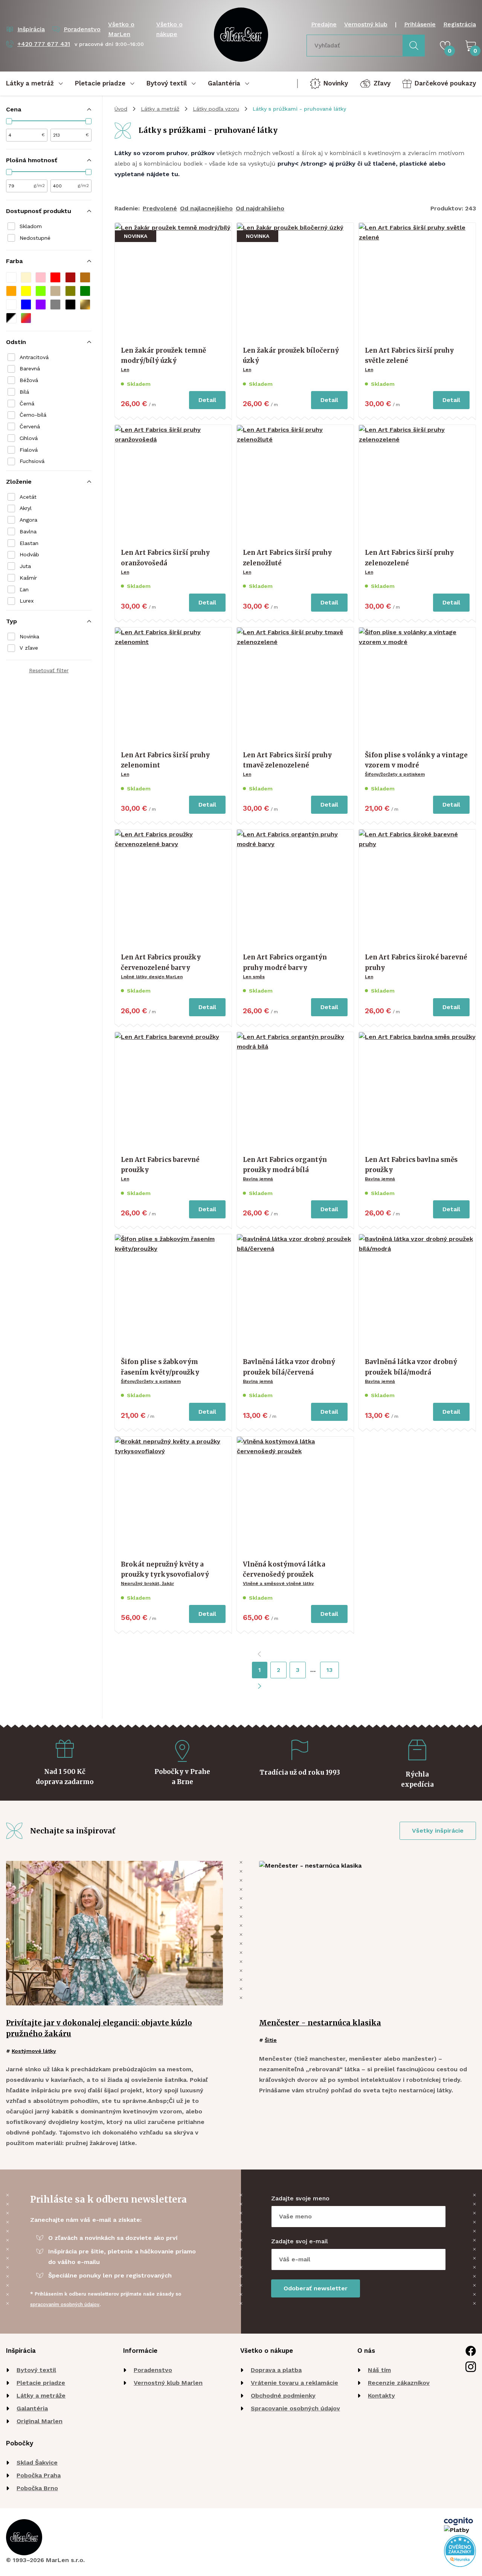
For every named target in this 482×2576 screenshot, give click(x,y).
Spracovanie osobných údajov (295, 2408)
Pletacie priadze (41, 2383)
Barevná (30, 368)
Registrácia (460, 24)
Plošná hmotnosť (32, 160)
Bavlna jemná (258, 1179)
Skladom (31, 226)
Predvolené (160, 208)
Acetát (28, 497)
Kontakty (381, 2396)
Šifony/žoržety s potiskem (395, 774)
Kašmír (28, 578)
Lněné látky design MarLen (152, 977)
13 (329, 1670)
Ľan (24, 589)
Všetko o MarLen (121, 29)
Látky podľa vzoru (216, 109)
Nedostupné (35, 238)
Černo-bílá (33, 415)
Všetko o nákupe (169, 29)
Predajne (324, 24)
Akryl (26, 508)
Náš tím (379, 2370)
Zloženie (19, 482)
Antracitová (34, 357)
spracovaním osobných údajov (65, 2304)
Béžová (29, 380)
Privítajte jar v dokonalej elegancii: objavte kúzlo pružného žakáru (99, 2028)
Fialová (29, 450)
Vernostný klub (366, 24)
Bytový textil (36, 2370)
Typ (11, 621)
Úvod (121, 109)
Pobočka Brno (37, 2488)
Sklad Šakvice (37, 2463)
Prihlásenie (420, 24)
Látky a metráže (41, 2396)
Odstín (16, 342)
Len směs (254, 977)
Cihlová (29, 438)
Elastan (29, 543)
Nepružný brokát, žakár (147, 1583)
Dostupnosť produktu (39, 211)
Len (125, 370)
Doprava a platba (276, 2370)
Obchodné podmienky (283, 2396)
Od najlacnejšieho (206, 208)
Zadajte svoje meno (300, 2198)
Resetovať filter (49, 670)
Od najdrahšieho (260, 208)
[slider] (9, 121)
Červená (30, 426)
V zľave (29, 648)
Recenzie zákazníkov (399, 2383)
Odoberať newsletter (316, 2288)
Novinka (29, 636)
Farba (14, 261)
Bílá (24, 392)
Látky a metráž (160, 109)
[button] (11, 277)
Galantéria (32, 2408)
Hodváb (29, 554)
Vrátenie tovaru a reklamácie (294, 2383)
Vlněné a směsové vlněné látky (278, 1583)
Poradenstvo (153, 2370)
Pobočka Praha (39, 2475)
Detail (207, 400)
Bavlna (28, 531)
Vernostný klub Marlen (168, 2383)
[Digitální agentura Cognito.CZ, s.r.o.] (458, 2521)
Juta (25, 566)
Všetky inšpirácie (438, 1831)
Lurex (27, 601)
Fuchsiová (32, 461)
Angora (28, 520)
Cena (14, 109)
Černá (27, 403)
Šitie (271, 2040)
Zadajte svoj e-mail (300, 2241)
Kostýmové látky (34, 2051)
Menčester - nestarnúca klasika (320, 2023)
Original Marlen (40, 2421)
